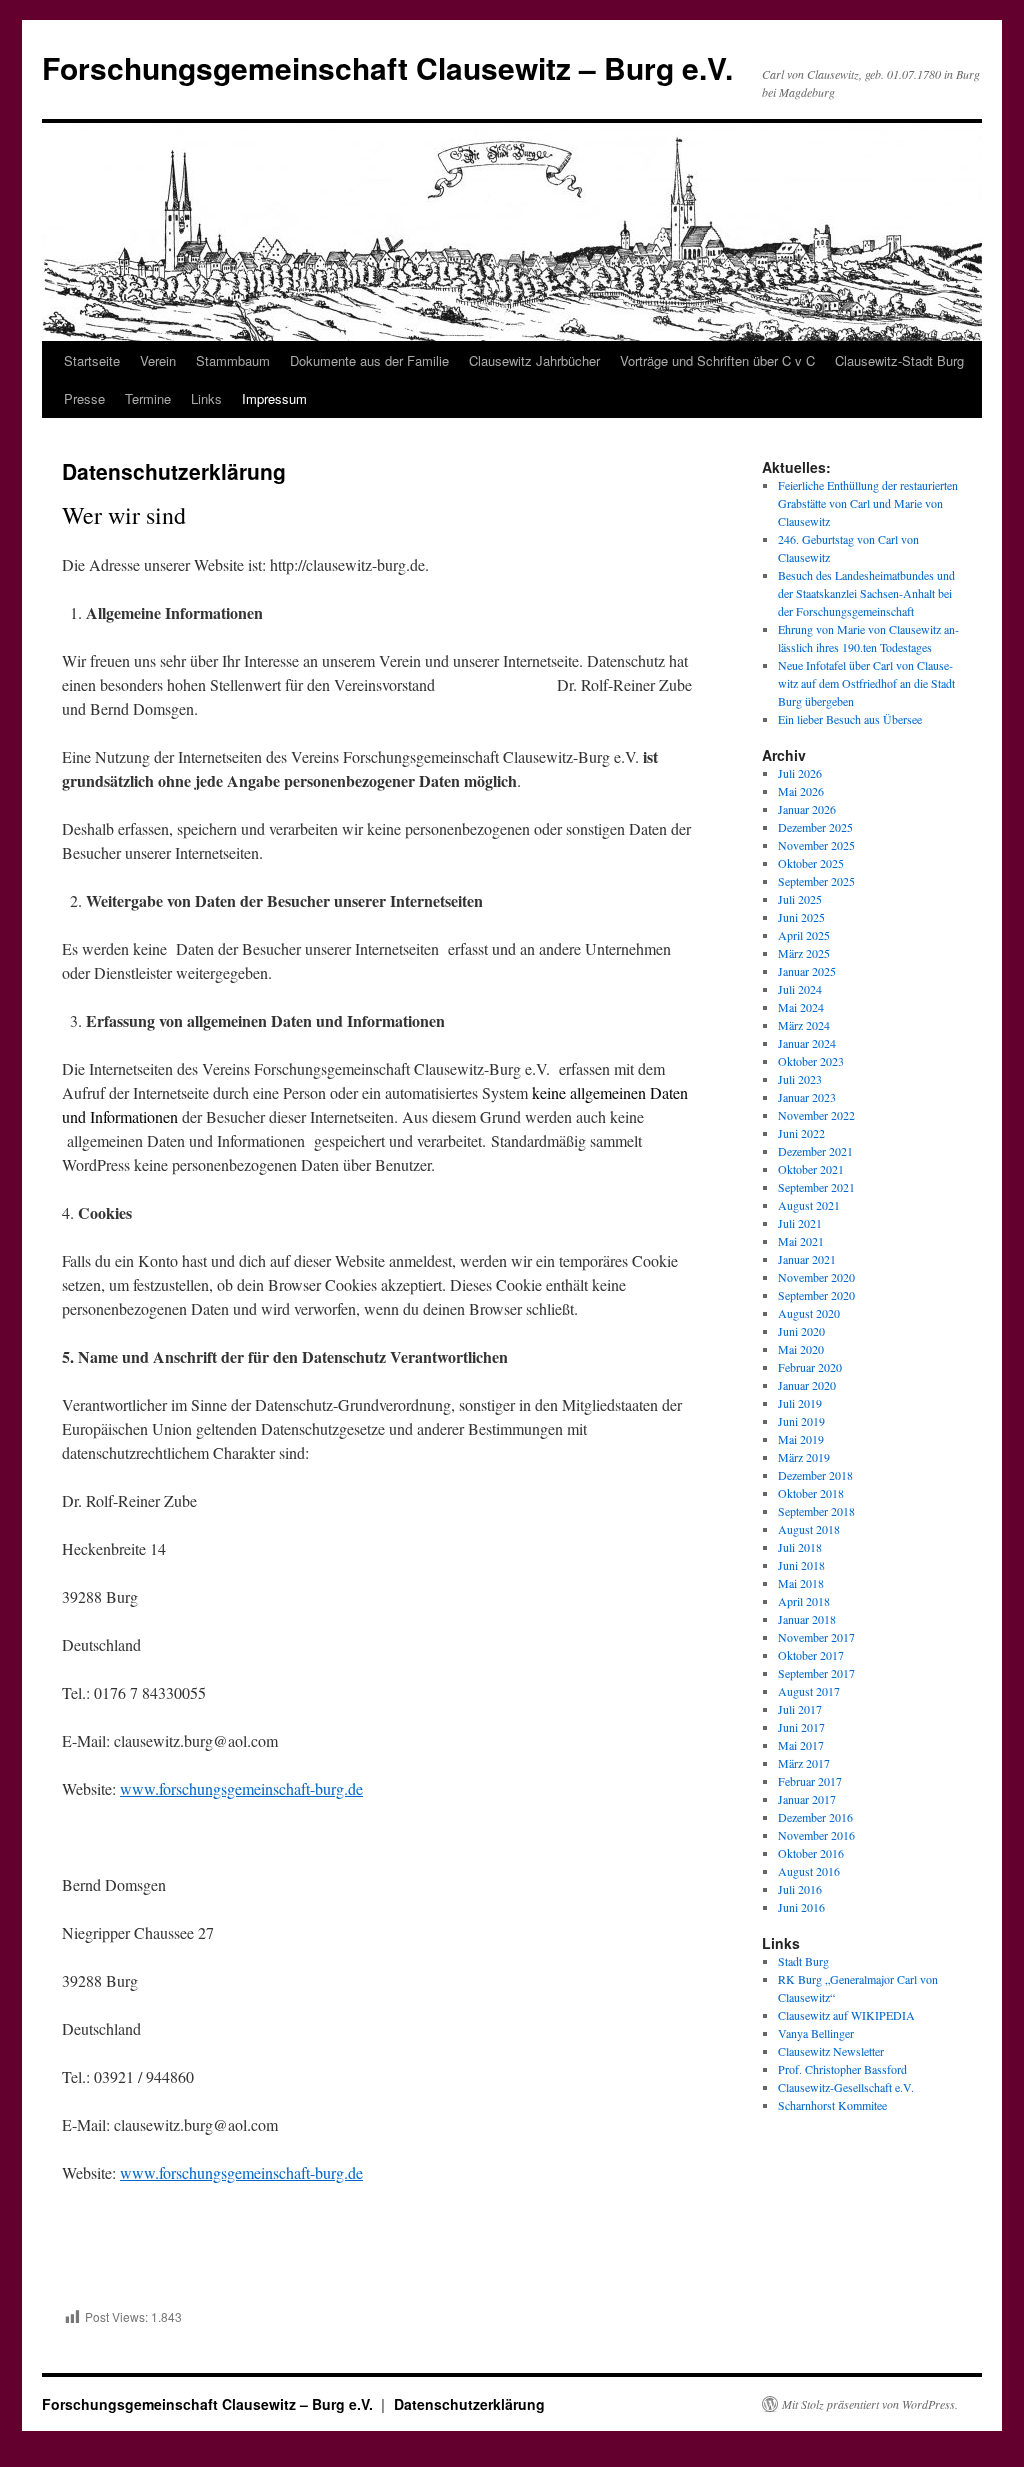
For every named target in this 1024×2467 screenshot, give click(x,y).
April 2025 (804, 935)
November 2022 (816, 1115)
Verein (158, 360)
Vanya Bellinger (816, 2033)
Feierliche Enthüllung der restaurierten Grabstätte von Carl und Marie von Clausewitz (868, 503)
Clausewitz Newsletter (831, 2051)
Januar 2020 (807, 1385)
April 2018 (804, 1601)
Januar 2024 (807, 1043)
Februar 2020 (810, 1367)
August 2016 (809, 1871)
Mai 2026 (801, 791)
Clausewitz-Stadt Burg (899, 360)
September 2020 (816, 1295)
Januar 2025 (807, 971)
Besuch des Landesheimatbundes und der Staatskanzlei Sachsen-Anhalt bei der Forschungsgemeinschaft (866, 593)
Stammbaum (233, 360)
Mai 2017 (801, 1745)
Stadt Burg (803, 1961)
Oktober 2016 (811, 1853)
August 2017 (809, 1691)
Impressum (274, 398)
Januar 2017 (807, 1799)
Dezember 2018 (815, 1475)
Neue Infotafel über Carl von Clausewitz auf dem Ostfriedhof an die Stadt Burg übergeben (866, 683)
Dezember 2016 (815, 1817)
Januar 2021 (807, 1259)
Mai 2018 (801, 1583)
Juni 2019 (801, 1421)
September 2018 (816, 1511)
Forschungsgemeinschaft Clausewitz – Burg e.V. (387, 67)
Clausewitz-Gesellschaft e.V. (846, 2087)
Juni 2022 (801, 1133)
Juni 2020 (801, 1331)
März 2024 (804, 1025)
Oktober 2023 (811, 1061)
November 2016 (816, 1835)
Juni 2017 (801, 1727)
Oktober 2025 (811, 863)
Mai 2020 (801, 1349)
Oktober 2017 (811, 1655)
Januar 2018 (807, 1619)
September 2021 (816, 1187)
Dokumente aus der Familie (369, 360)
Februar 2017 (810, 1781)
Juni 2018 (801, 1565)
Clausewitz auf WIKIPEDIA (846, 2015)
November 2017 (816, 1637)
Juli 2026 (800, 773)
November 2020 (816, 1277)
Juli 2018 (800, 1547)
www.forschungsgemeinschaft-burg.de (241, 1788)
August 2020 (809, 1313)
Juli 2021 (800, 1223)
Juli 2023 (800, 1079)
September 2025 (816, 881)
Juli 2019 (800, 1403)
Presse (84, 398)
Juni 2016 (801, 1907)
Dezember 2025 (815, 827)
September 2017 (816, 1673)
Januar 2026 (807, 809)
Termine (148, 398)
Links (206, 398)
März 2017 (804, 1763)
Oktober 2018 (811, 1493)
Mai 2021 (801, 1241)
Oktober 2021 (811, 1169)
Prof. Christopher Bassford (842, 2069)
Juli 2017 (800, 1709)
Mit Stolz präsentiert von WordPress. (870, 2404)
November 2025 (816, 845)
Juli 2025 (800, 899)
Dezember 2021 (815, 1151)
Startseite (92, 360)
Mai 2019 (801, 1439)
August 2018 (809, 1529)
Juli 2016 (800, 1889)
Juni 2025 (801, 917)
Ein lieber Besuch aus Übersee (850, 719)
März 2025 (804, 953)
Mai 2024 (801, 1007)
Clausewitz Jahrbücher (534, 360)
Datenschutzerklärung (469, 2404)
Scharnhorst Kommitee (832, 2105)
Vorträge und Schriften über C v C (717, 360)
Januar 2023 (807, 1097)
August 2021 (809, 1205)
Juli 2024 (800, 989)
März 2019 (804, 1457)
